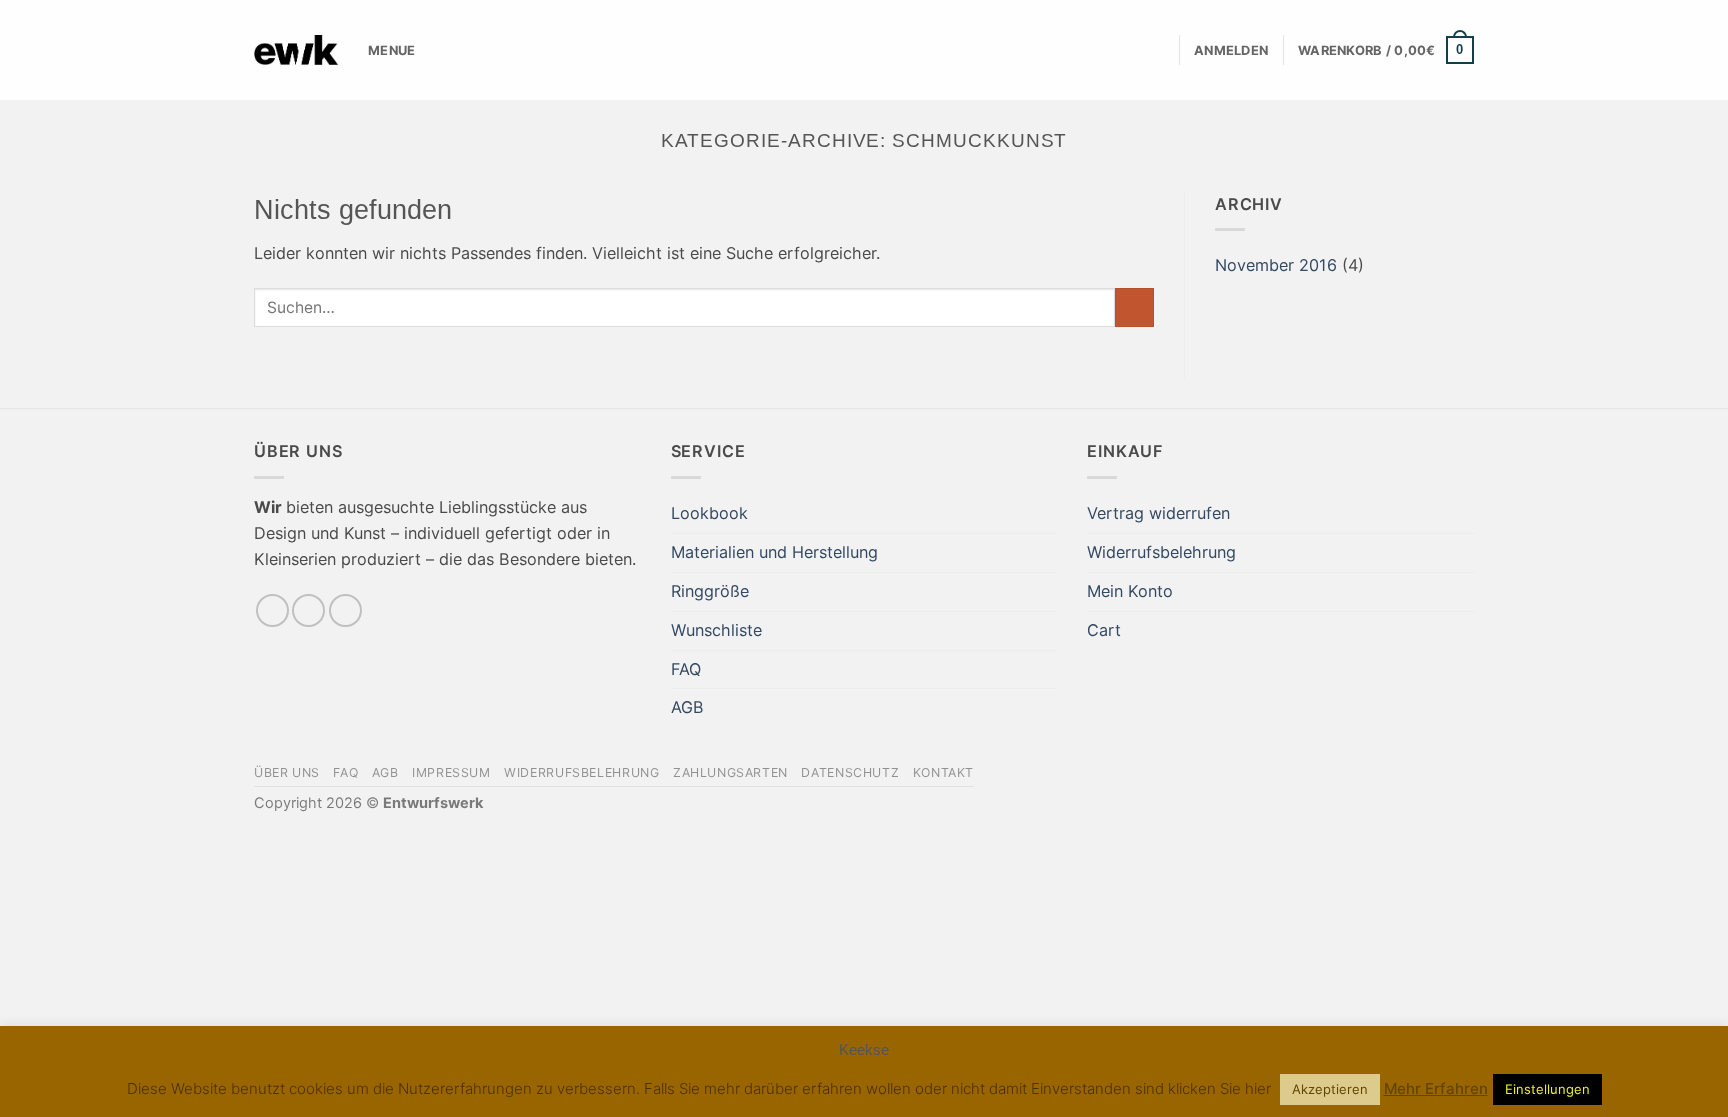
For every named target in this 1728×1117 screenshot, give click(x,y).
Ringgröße (710, 591)
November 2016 (1276, 265)
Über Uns (287, 772)
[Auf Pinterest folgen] (345, 610)
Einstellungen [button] (1547, 1089)
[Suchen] (1157, 50)
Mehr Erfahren (1436, 1088)
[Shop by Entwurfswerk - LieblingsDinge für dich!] (296, 50)
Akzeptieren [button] (1330, 1089)
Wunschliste (716, 630)
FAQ (686, 669)
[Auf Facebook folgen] (272, 610)
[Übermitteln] (1134, 308)
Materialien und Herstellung (774, 552)
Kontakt (943, 772)
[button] (1231, 50)
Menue (391, 50)
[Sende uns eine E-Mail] (308, 610)
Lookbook (709, 513)
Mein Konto (1130, 591)
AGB (687, 707)
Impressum (451, 772)
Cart (1104, 630)
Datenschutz (850, 772)
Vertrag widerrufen (1158, 513)
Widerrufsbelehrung (1161, 552)
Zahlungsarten (730, 772)
